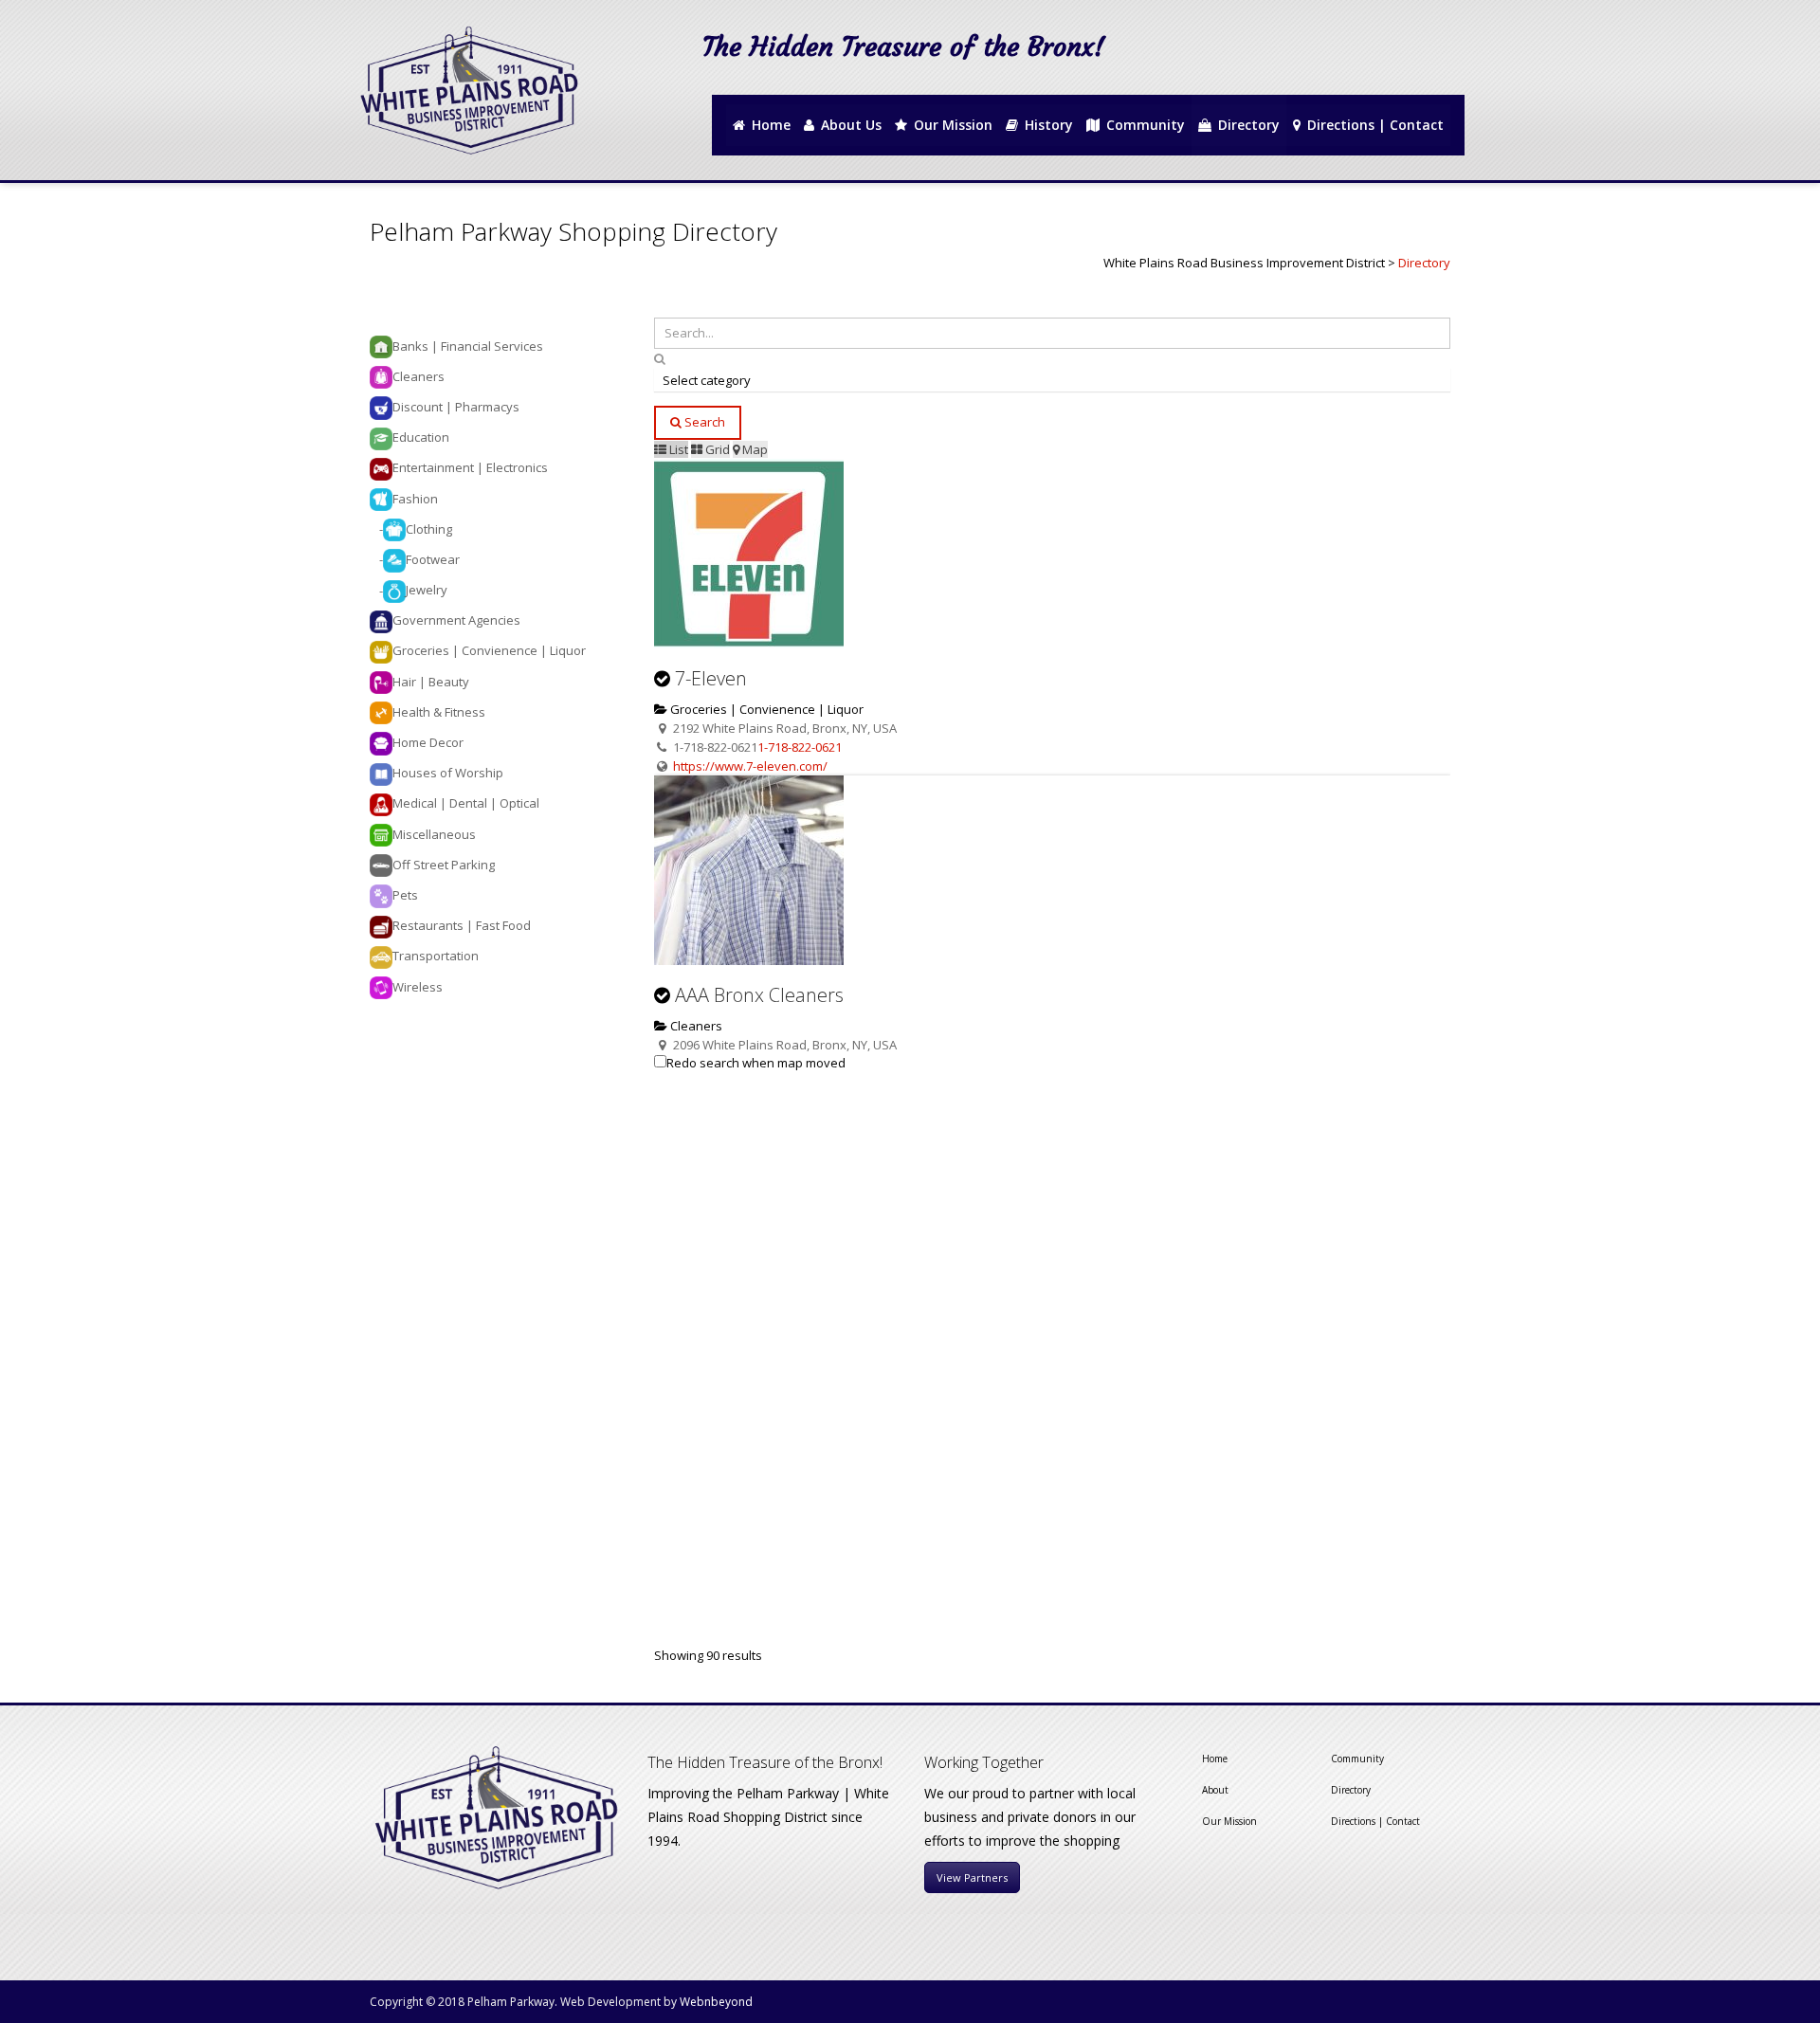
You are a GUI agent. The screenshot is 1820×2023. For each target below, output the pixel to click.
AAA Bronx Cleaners (759, 995)
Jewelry (427, 590)
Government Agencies (456, 620)
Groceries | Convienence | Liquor (765, 709)
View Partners (972, 1877)
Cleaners (695, 1026)
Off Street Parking (444, 865)
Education (421, 437)
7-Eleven (711, 678)
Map (754, 449)
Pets (405, 895)
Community (1357, 1759)
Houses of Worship (448, 773)
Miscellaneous (434, 834)
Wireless (418, 987)
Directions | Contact (1375, 1821)
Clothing (429, 529)
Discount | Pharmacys (456, 407)
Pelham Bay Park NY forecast (1383, 78)
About (1215, 1790)
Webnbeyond (716, 2002)
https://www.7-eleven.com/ (750, 766)
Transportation (436, 956)
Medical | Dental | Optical (466, 803)
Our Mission (1229, 1821)
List (677, 449)
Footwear (433, 559)
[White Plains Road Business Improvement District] (467, 90)
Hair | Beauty (431, 682)
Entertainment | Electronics (470, 467)
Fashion (415, 499)
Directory (1351, 1790)
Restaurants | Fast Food (462, 925)
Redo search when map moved (756, 1063)
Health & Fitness (439, 712)
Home (1215, 1759)
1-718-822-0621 (800, 747)
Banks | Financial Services (468, 346)
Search (703, 422)
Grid (716, 449)
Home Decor (428, 742)
